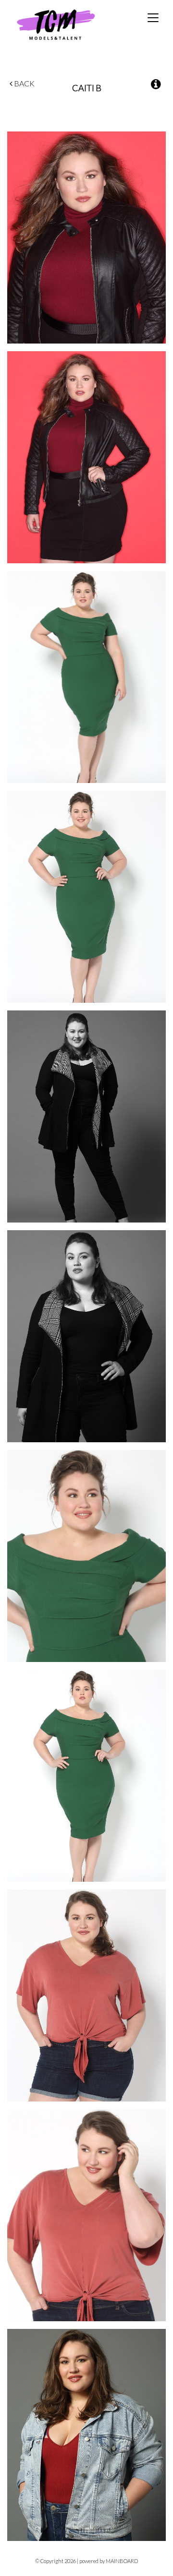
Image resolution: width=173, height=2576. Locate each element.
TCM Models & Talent (72, 24)
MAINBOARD (122, 2561)
